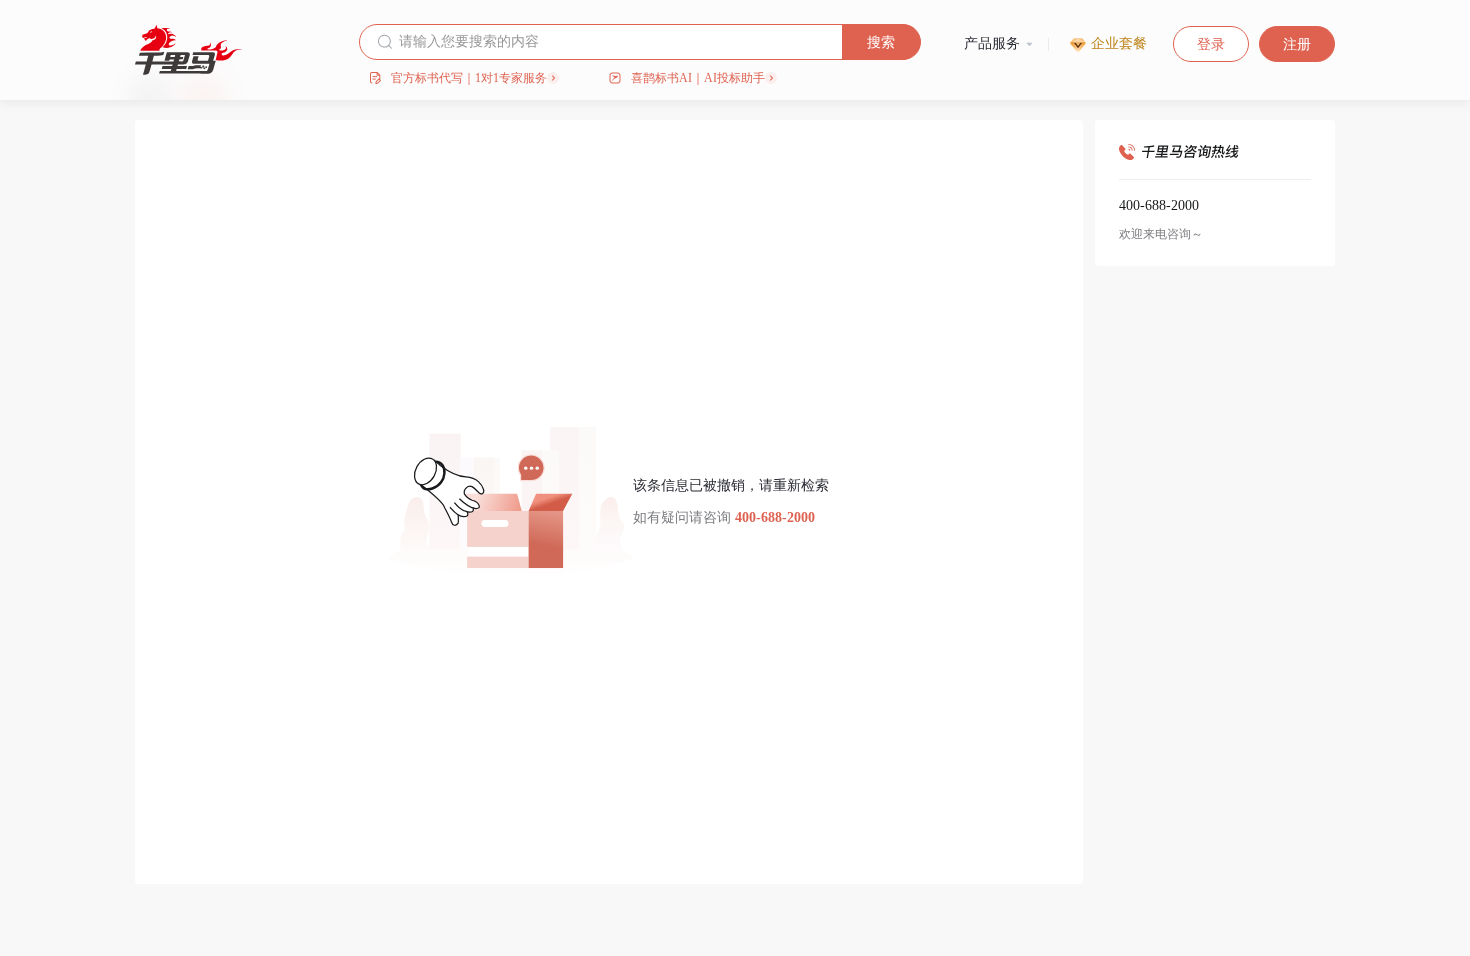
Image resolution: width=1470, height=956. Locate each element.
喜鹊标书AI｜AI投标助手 (698, 78)
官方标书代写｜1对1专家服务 (469, 78)
